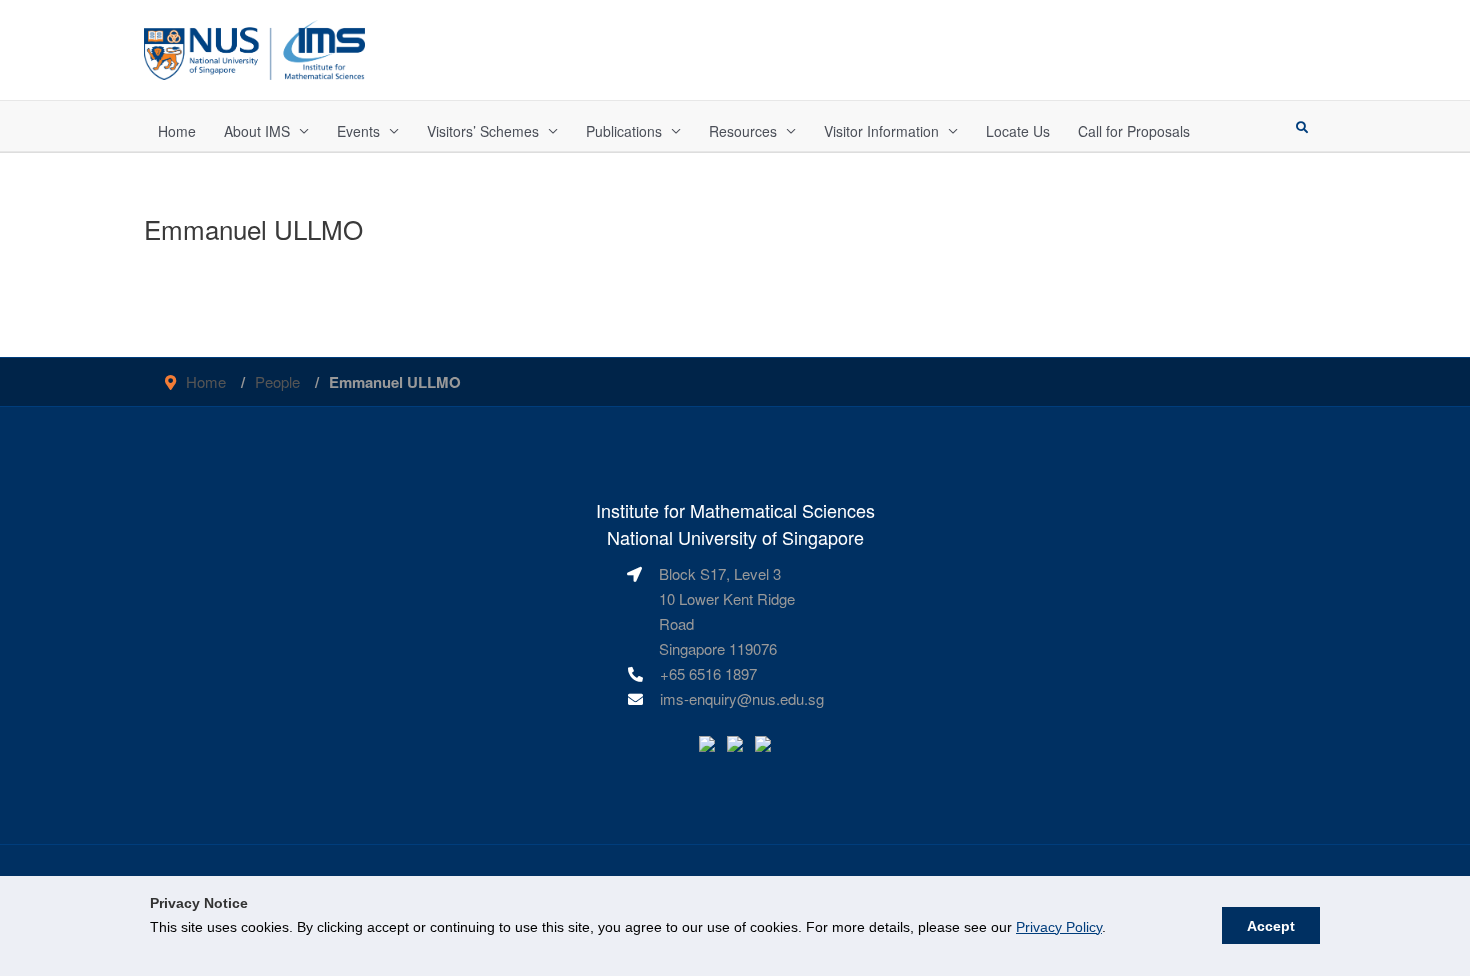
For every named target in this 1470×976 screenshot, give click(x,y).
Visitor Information (881, 131)
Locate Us (1018, 131)
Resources (743, 131)
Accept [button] (1271, 926)
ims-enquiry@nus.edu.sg (742, 698)
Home (177, 131)
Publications (624, 131)
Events (358, 131)
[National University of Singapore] (254, 47)
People (277, 381)
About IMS (257, 131)
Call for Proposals (1134, 131)
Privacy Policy (1059, 927)
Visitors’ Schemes (483, 131)
